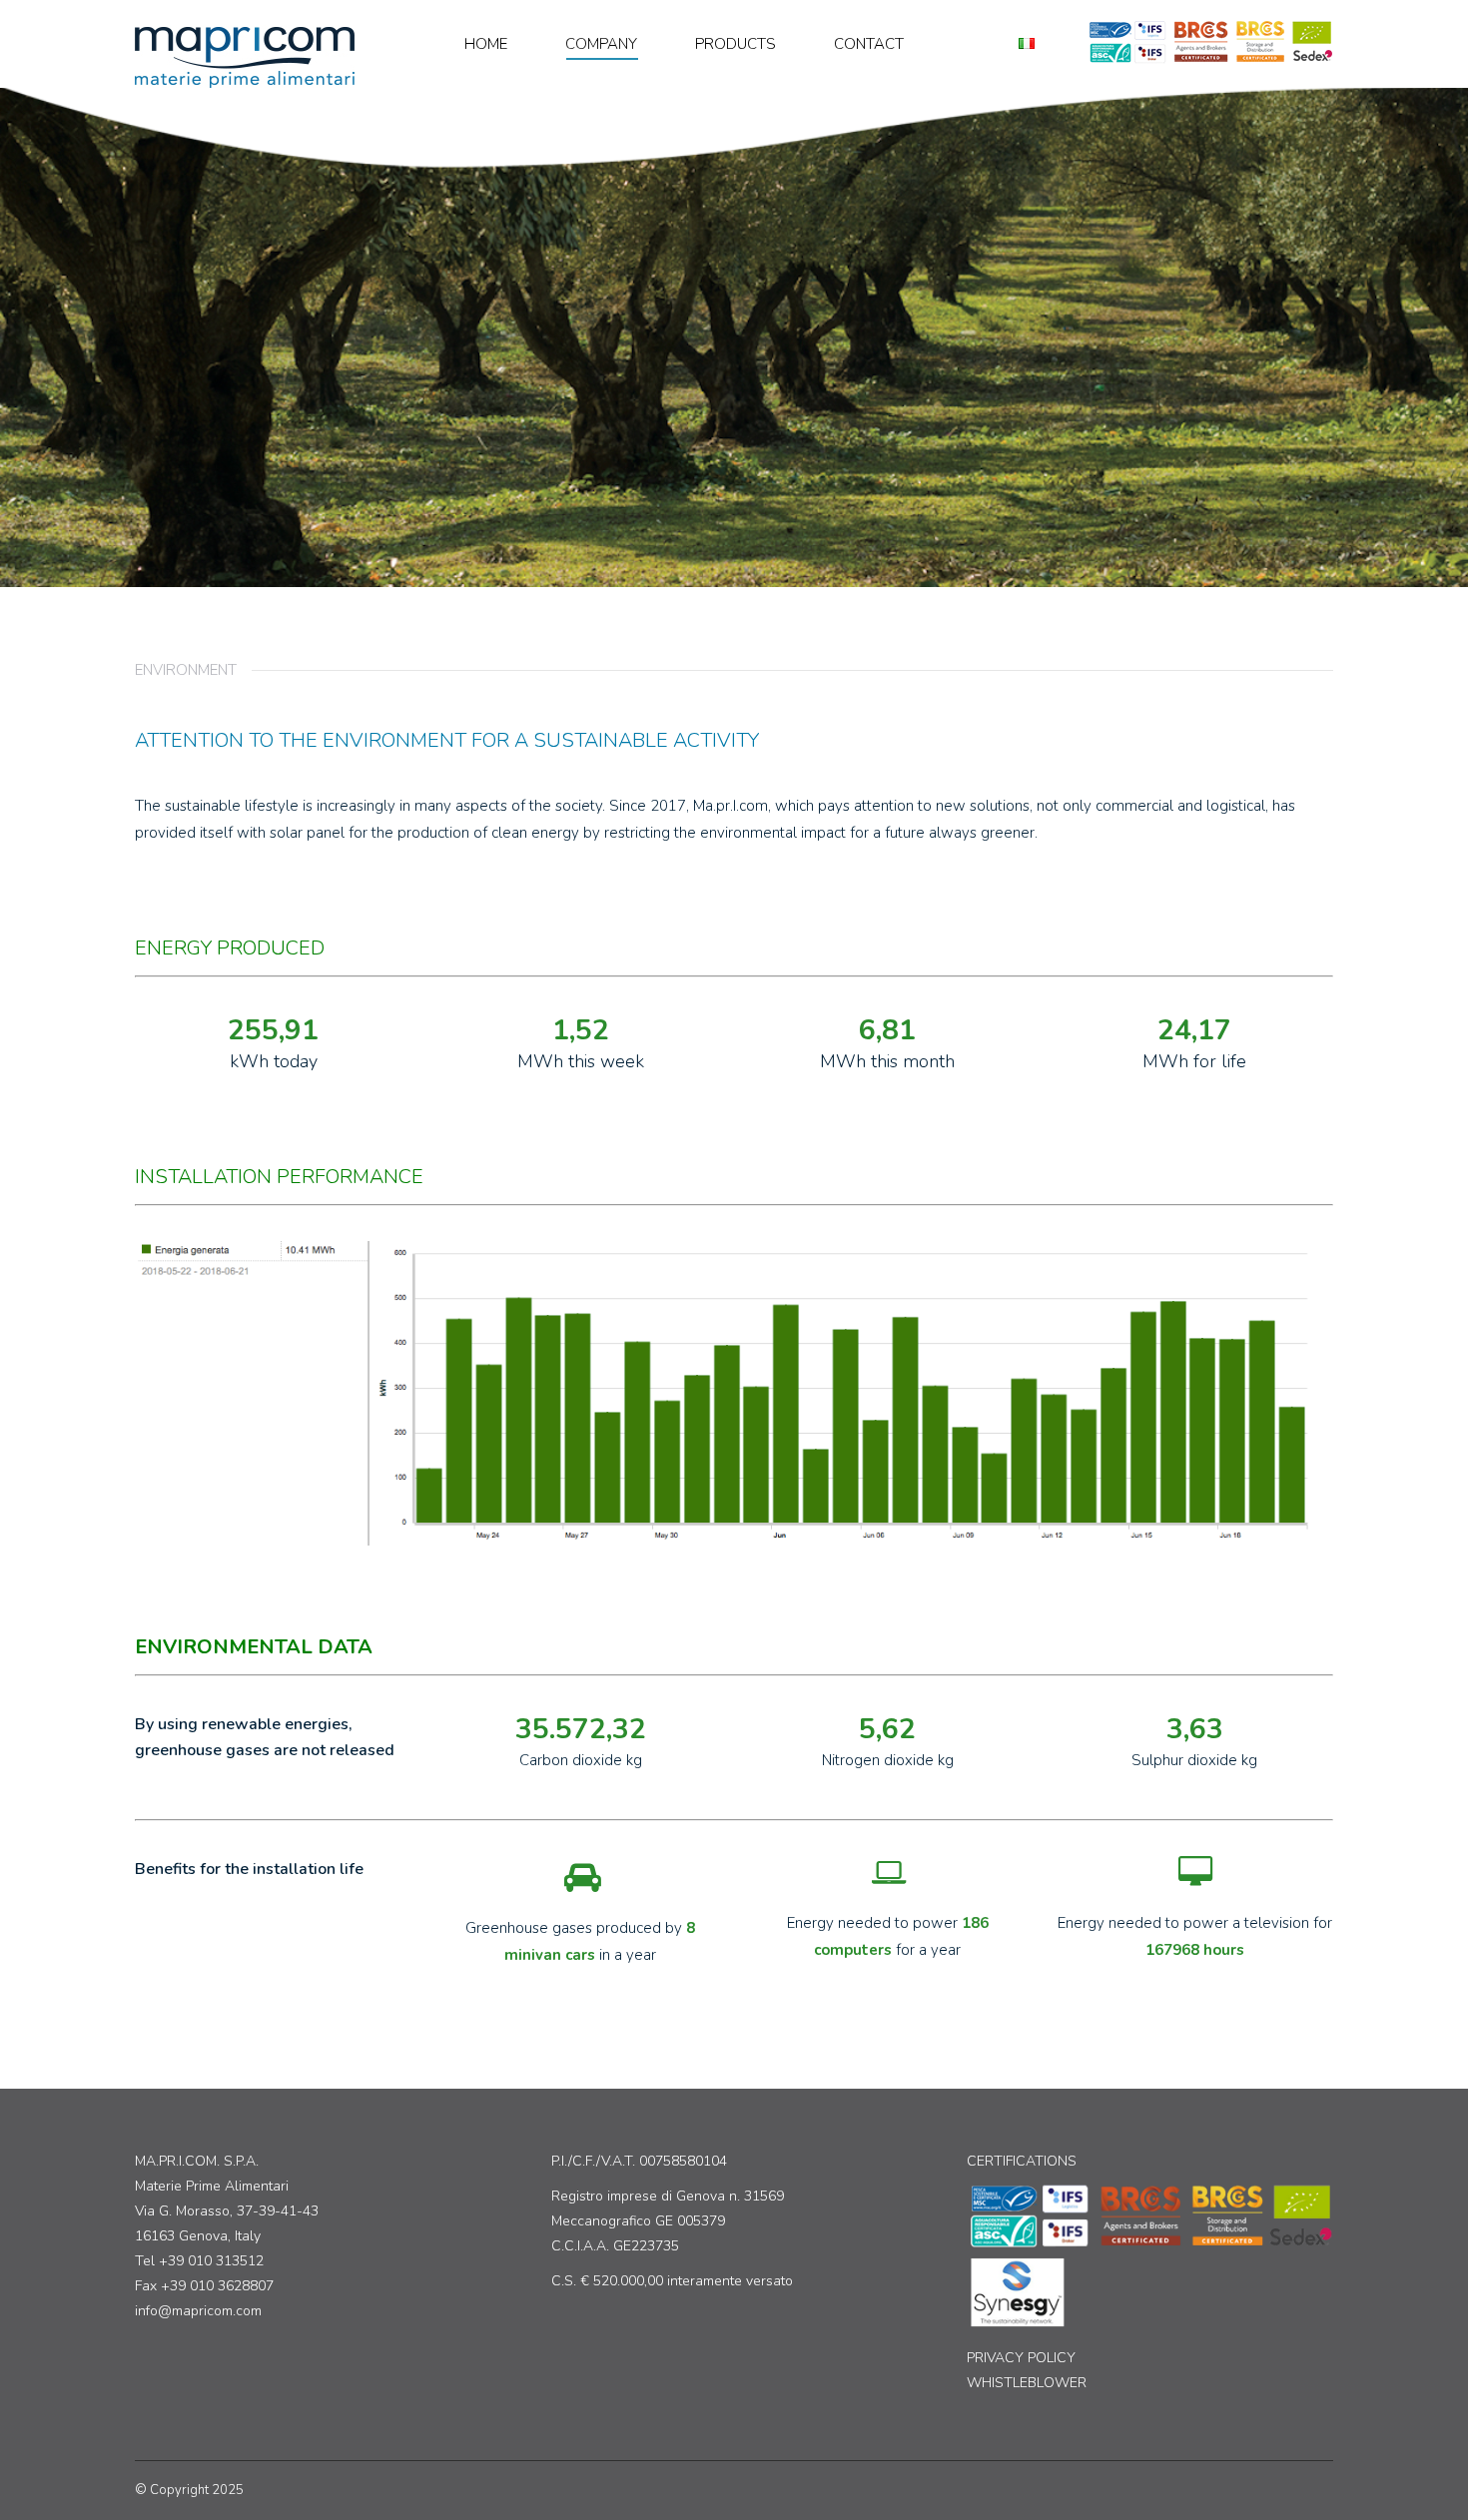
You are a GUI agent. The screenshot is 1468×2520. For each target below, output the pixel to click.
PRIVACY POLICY (1021, 2358)
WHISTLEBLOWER (1027, 2383)
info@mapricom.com (198, 2311)
